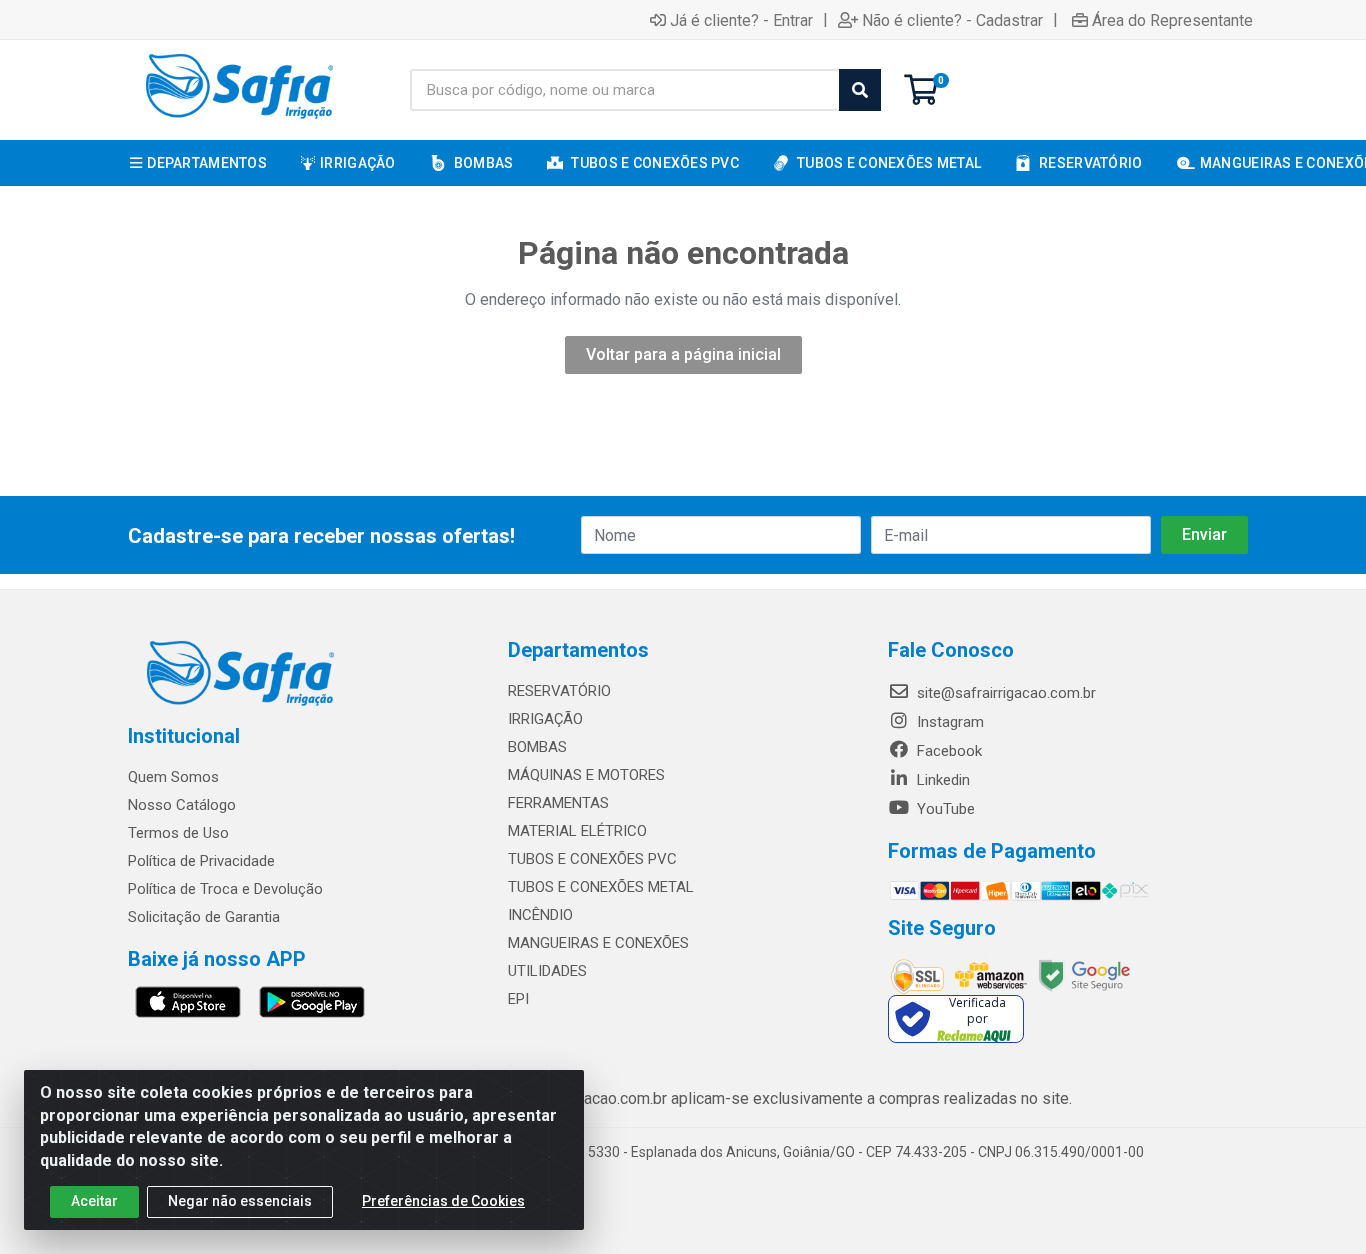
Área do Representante (1172, 20)
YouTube (944, 809)
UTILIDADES (547, 971)
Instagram (948, 722)
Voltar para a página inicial (683, 354)
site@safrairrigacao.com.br (1004, 693)
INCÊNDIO (540, 915)
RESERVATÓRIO (559, 691)
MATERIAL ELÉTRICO (577, 831)
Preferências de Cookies (443, 1201)
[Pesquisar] (860, 90)
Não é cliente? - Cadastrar (952, 20)
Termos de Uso (178, 833)
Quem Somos (173, 777)
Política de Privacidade (201, 861)
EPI (518, 999)
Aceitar (94, 1201)
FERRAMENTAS (558, 803)
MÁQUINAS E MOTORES (586, 775)
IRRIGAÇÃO (545, 719)
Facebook (947, 751)
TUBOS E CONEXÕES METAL (601, 887)
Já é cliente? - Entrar (741, 20)
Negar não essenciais (240, 1201)
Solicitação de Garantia (204, 917)
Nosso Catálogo (182, 805)
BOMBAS (537, 747)
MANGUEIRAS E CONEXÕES (598, 943)
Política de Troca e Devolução (225, 889)
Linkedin (941, 780)
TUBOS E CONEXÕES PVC (592, 859)
